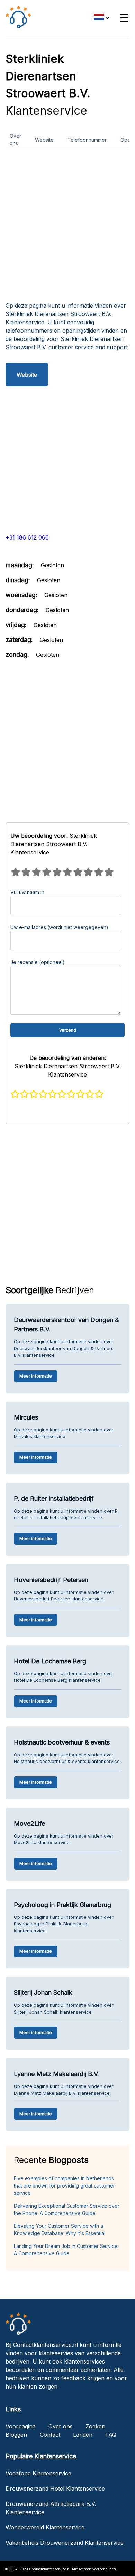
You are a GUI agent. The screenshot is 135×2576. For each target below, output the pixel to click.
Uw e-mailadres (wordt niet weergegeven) (59, 927)
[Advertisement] (67, 228)
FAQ (111, 2435)
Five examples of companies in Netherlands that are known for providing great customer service (64, 2186)
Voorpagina (21, 2426)
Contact (50, 2435)
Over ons (15, 140)
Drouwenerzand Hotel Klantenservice (55, 2489)
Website (44, 140)
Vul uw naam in (27, 892)
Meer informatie (36, 1376)
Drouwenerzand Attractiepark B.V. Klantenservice (51, 2508)
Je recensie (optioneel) (38, 962)
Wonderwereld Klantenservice (45, 2527)
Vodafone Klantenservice (38, 2473)
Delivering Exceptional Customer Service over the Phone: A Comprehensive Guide (67, 2209)
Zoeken (95, 2426)
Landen (83, 2435)
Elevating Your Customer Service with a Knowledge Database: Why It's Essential (60, 2230)
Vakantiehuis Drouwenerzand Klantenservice (65, 2543)
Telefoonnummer (87, 140)
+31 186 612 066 (27, 537)
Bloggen (16, 2435)
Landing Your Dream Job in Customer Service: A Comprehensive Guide (66, 2250)
